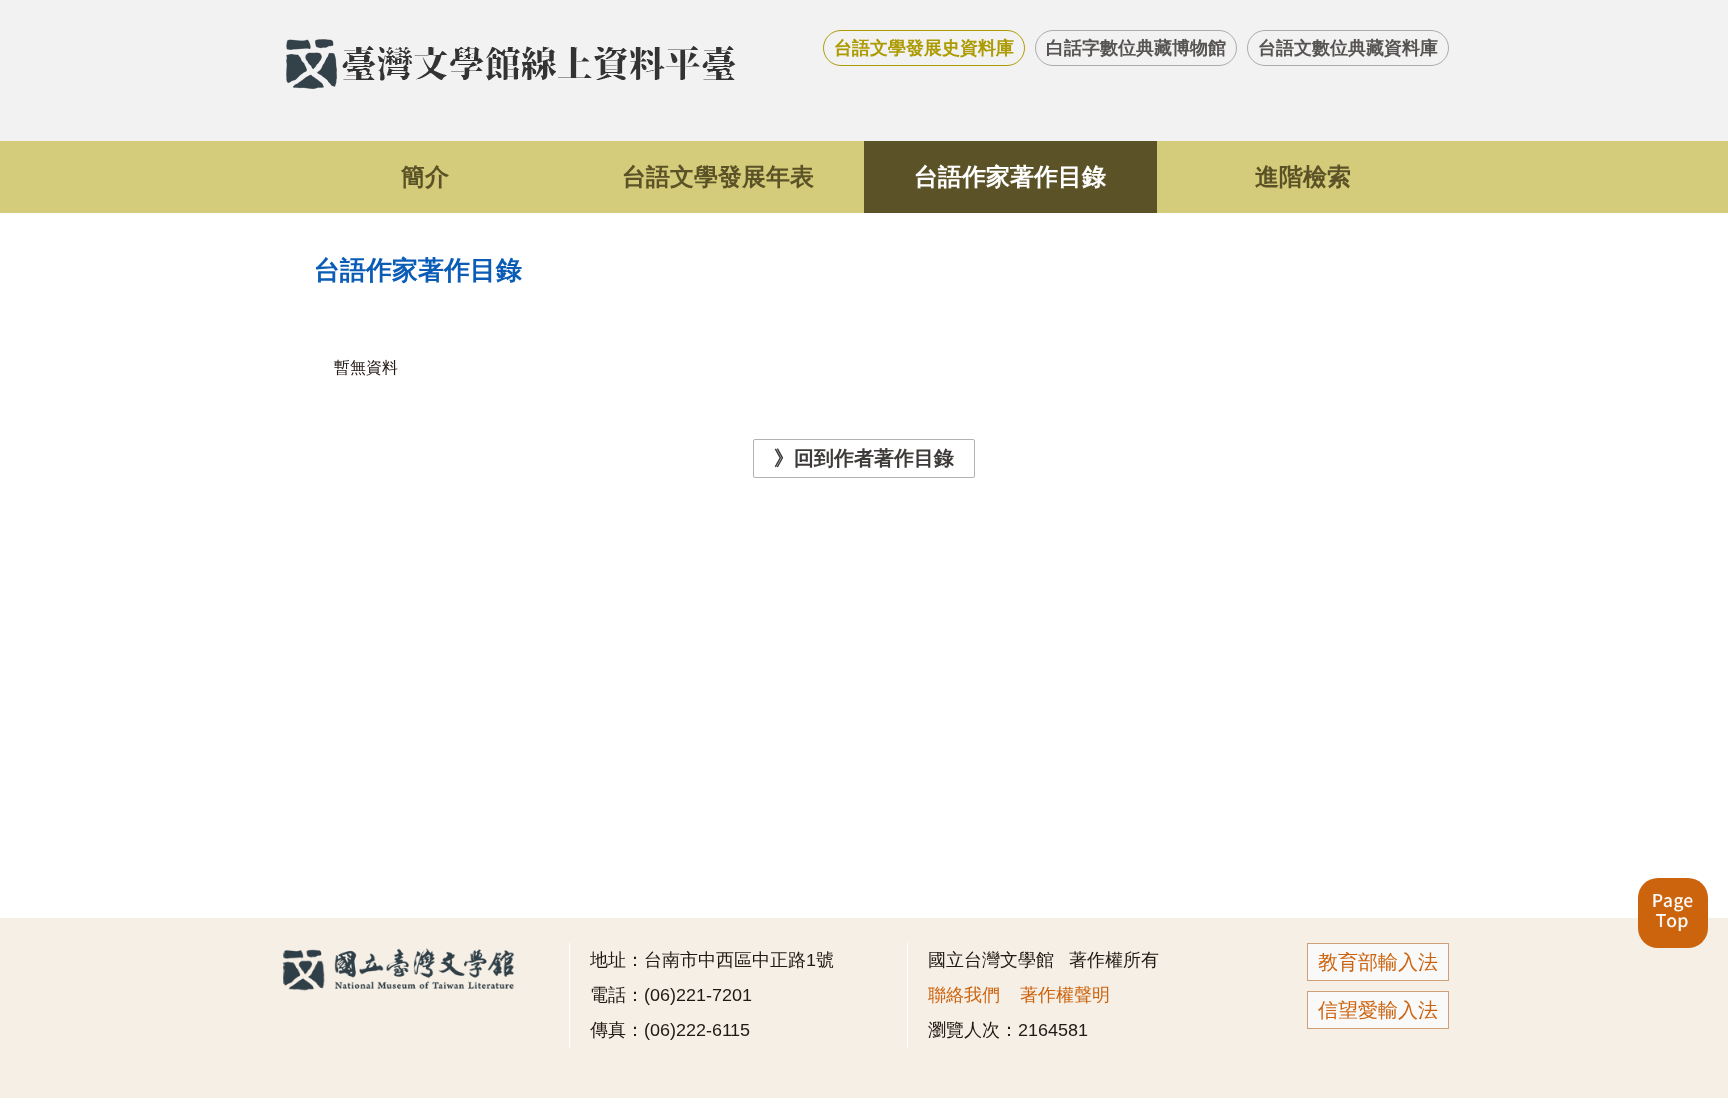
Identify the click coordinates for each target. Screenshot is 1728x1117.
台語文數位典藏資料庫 (1348, 48)
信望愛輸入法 (1378, 1010)
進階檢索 (1303, 176)
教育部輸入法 (1378, 962)
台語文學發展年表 (718, 176)
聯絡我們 (964, 995)
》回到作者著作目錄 (864, 458)
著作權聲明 (1065, 995)
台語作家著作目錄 (1010, 176)
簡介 (425, 176)
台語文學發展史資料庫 (924, 48)
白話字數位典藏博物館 (1136, 48)
